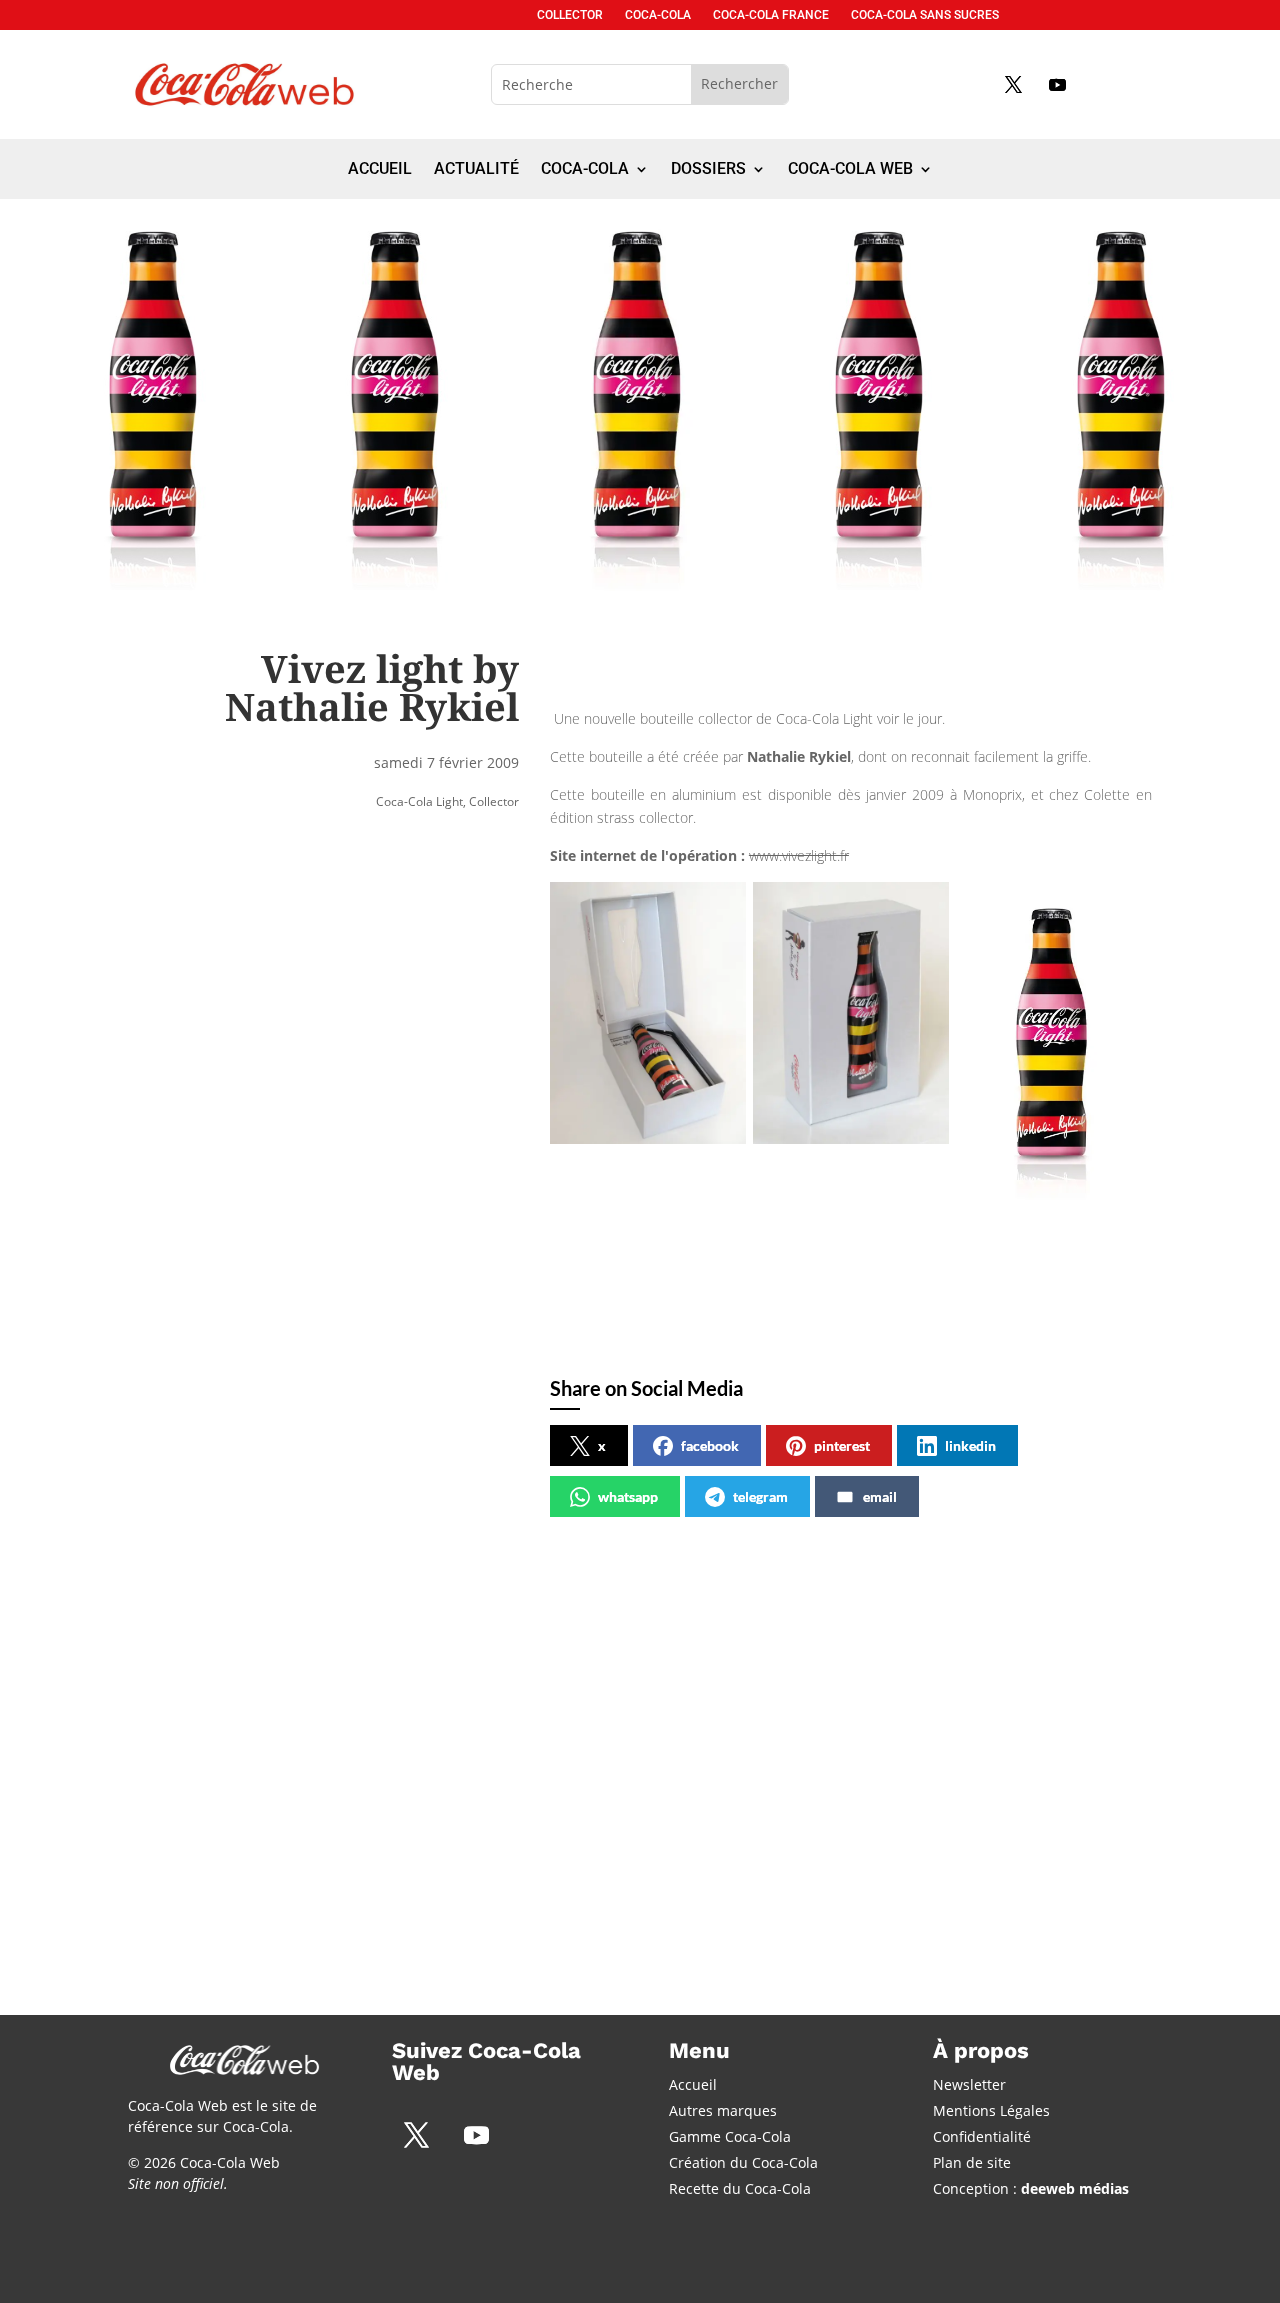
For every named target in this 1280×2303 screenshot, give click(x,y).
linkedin (970, 1445)
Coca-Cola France (771, 15)
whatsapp (628, 1496)
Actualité (476, 170)
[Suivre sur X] (1013, 84)
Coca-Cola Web (850, 170)
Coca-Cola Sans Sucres (925, 15)
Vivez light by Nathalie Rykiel (599, 1726)
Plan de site (972, 2162)
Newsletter (969, 2084)
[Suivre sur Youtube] (1057, 84)
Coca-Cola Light (419, 801)
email (880, 1496)
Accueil (380, 170)
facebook (710, 1445)
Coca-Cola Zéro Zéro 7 (239, 1726)
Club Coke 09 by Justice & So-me (948, 1726)
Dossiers (708, 170)
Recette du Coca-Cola (740, 2188)
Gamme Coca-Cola (730, 2136)
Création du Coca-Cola (743, 2162)
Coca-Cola (658, 15)
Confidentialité (982, 2136)
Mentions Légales (991, 2110)
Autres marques (723, 2110)
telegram (760, 1496)
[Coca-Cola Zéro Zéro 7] (291, 1943)
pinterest (842, 1445)
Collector (570, 15)
